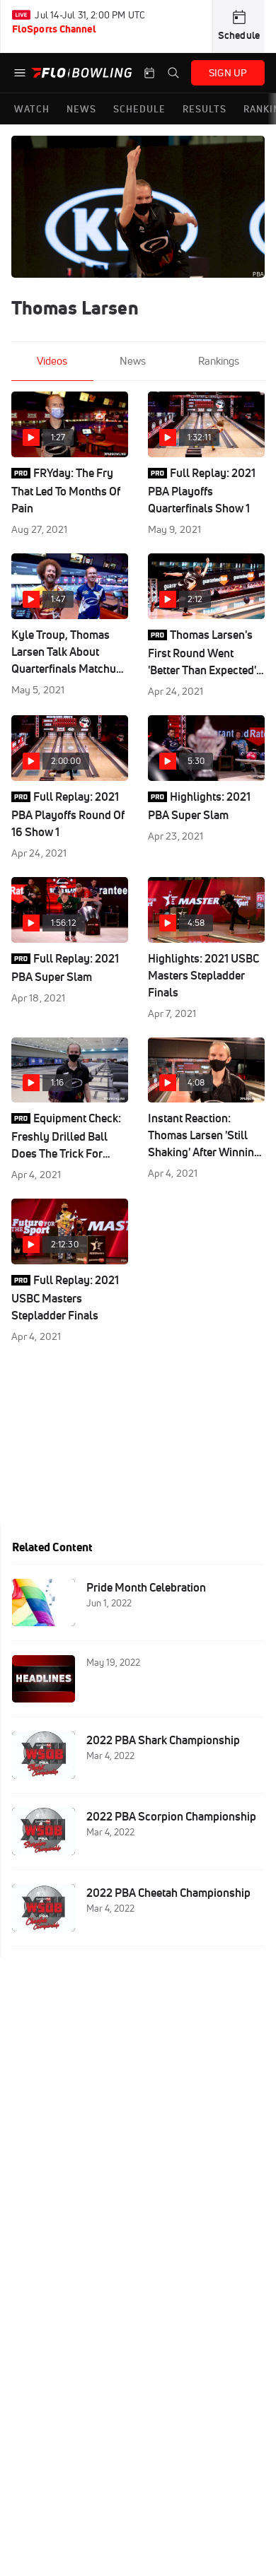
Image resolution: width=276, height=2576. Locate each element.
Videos (52, 361)
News (133, 361)
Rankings (219, 361)
